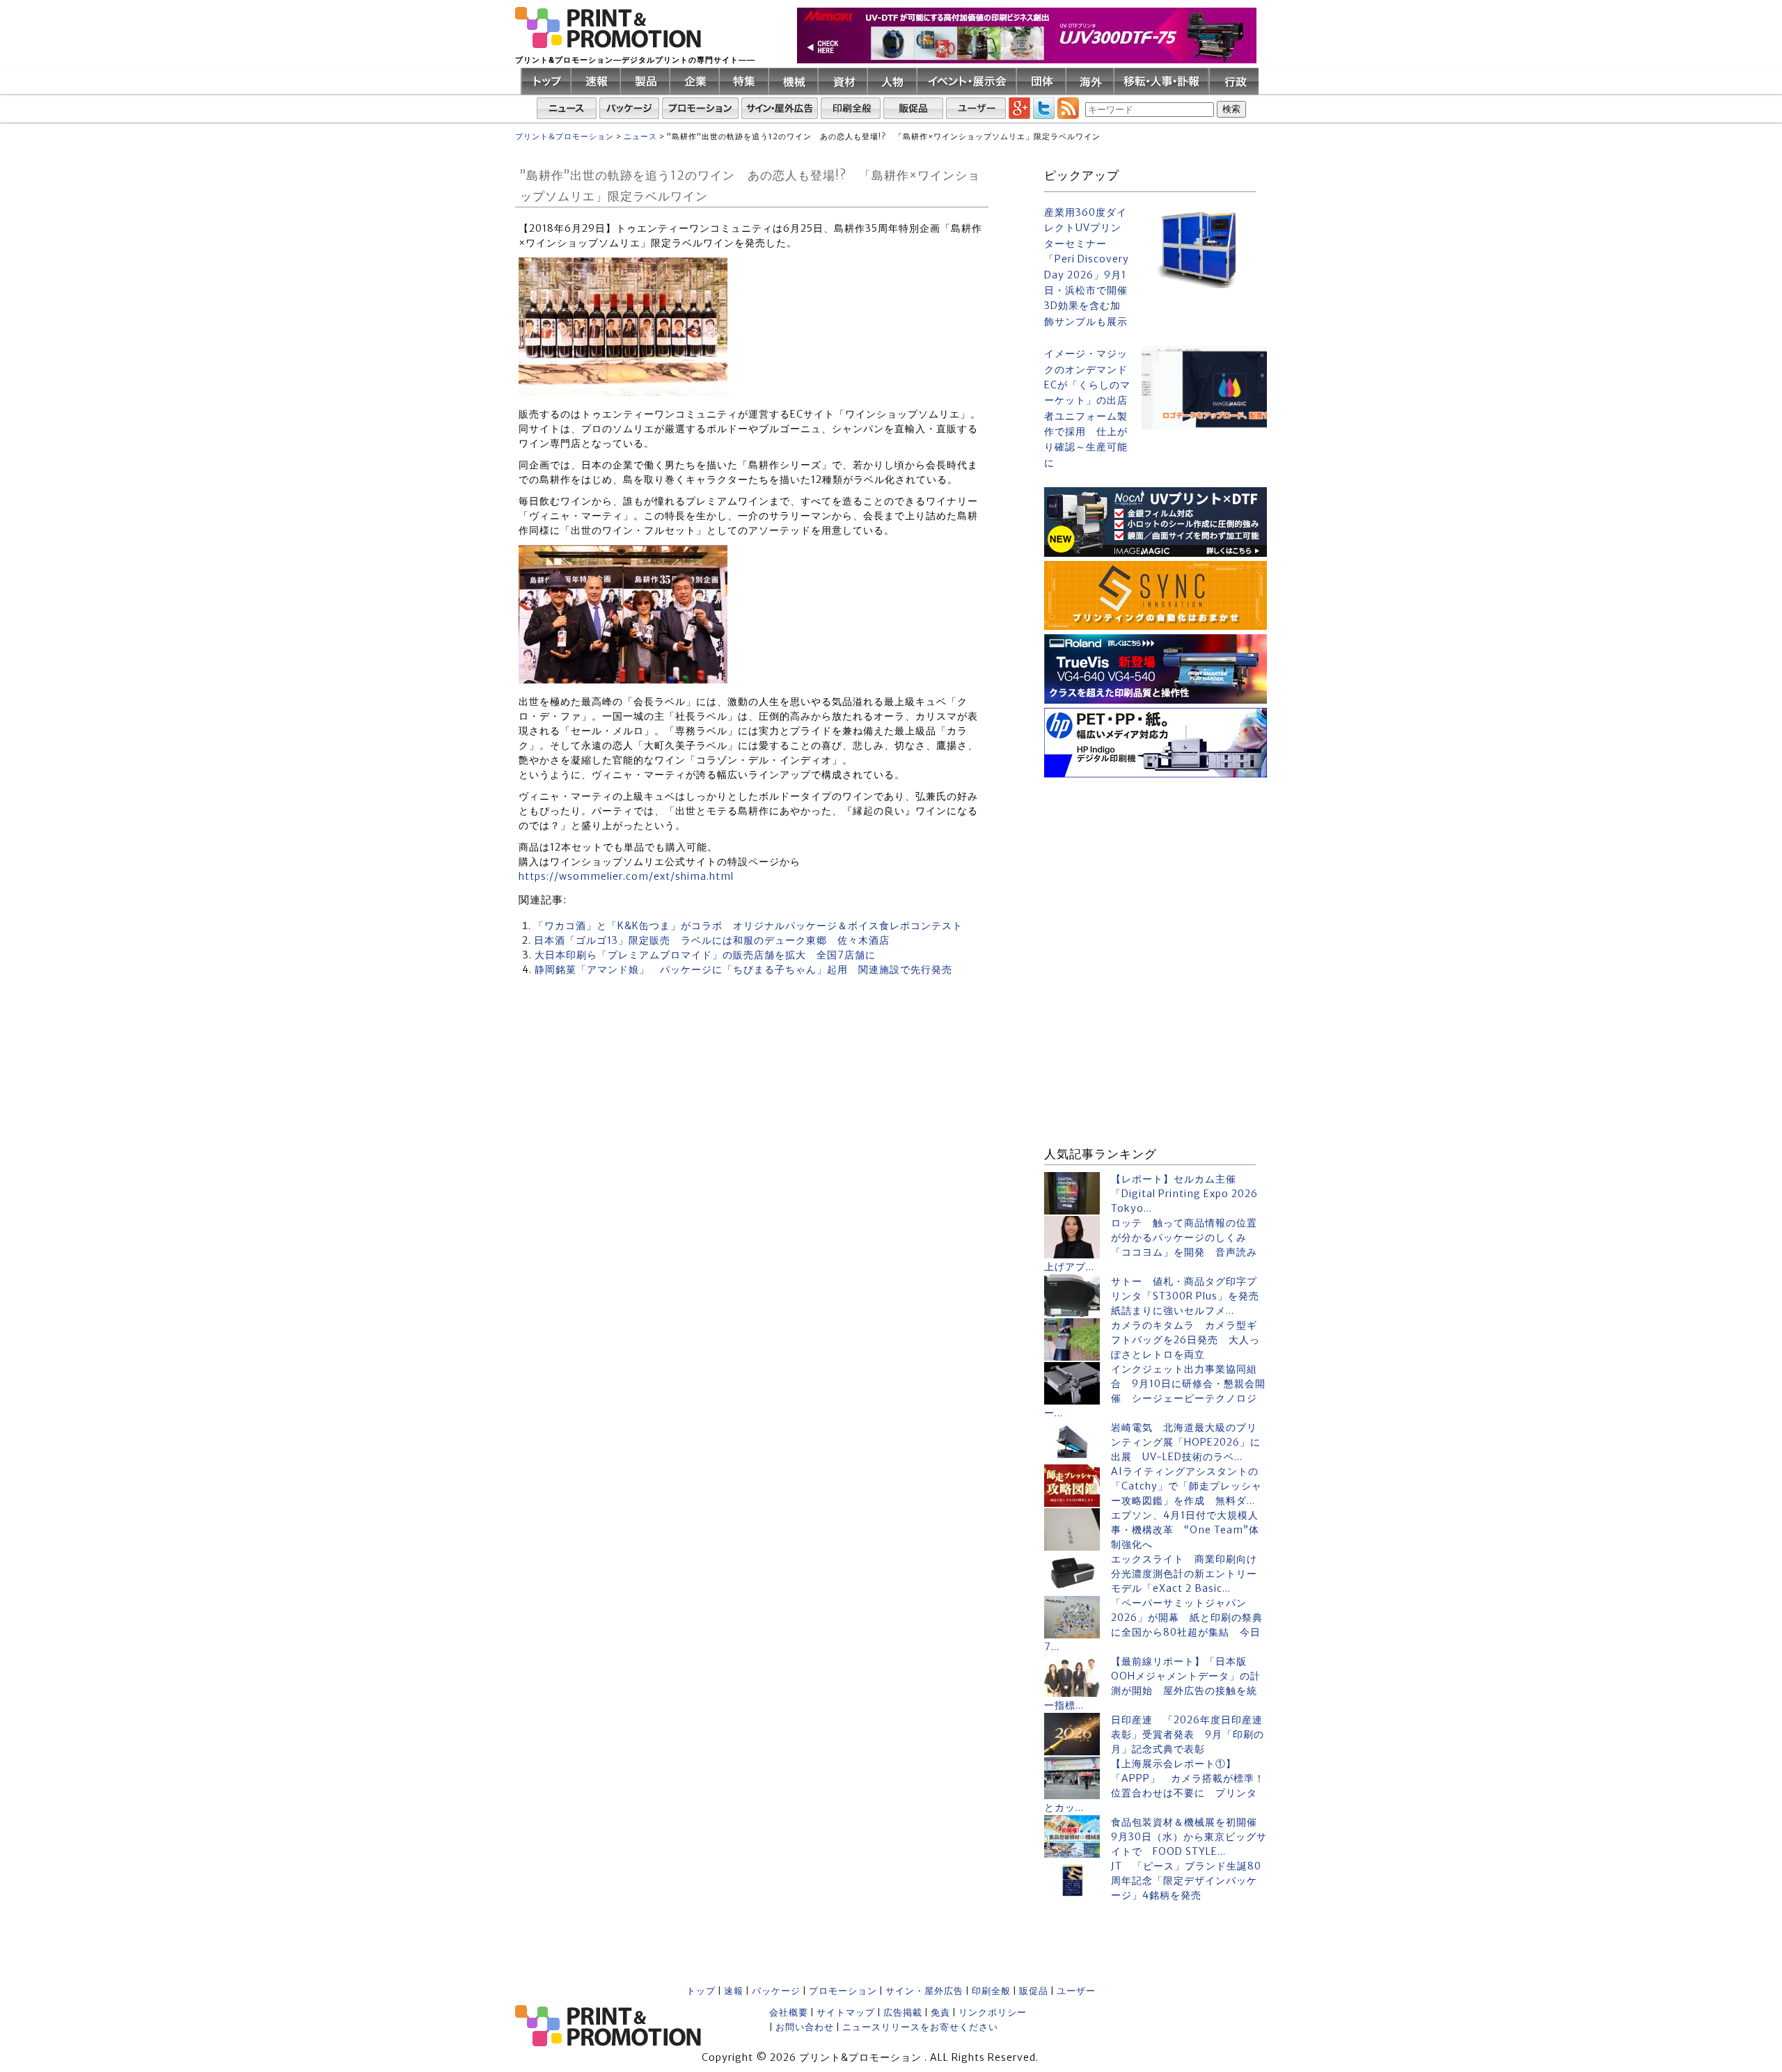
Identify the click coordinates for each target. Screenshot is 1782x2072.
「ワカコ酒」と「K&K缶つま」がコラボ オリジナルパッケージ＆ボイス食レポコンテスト (748, 926)
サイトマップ (846, 2012)
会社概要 (789, 2012)
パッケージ (776, 1991)
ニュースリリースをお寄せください (920, 2027)
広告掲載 (903, 2012)
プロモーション (843, 1991)
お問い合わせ (805, 2027)
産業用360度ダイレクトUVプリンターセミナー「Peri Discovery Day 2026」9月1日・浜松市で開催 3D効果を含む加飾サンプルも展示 (1087, 267)
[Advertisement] (1156, 869)
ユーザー (1076, 1991)
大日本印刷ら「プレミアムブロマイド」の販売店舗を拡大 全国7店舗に (705, 955)
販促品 (1034, 1991)
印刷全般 (991, 1991)
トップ (701, 1991)
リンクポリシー (993, 2012)
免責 (940, 2012)
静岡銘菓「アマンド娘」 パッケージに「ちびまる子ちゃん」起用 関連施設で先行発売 (743, 970)
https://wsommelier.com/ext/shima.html (626, 876)
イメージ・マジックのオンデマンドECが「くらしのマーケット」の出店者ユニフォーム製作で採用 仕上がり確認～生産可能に (1087, 408)
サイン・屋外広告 (924, 1991)
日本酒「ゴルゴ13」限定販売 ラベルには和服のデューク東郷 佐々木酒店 (712, 940)
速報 (734, 1991)
